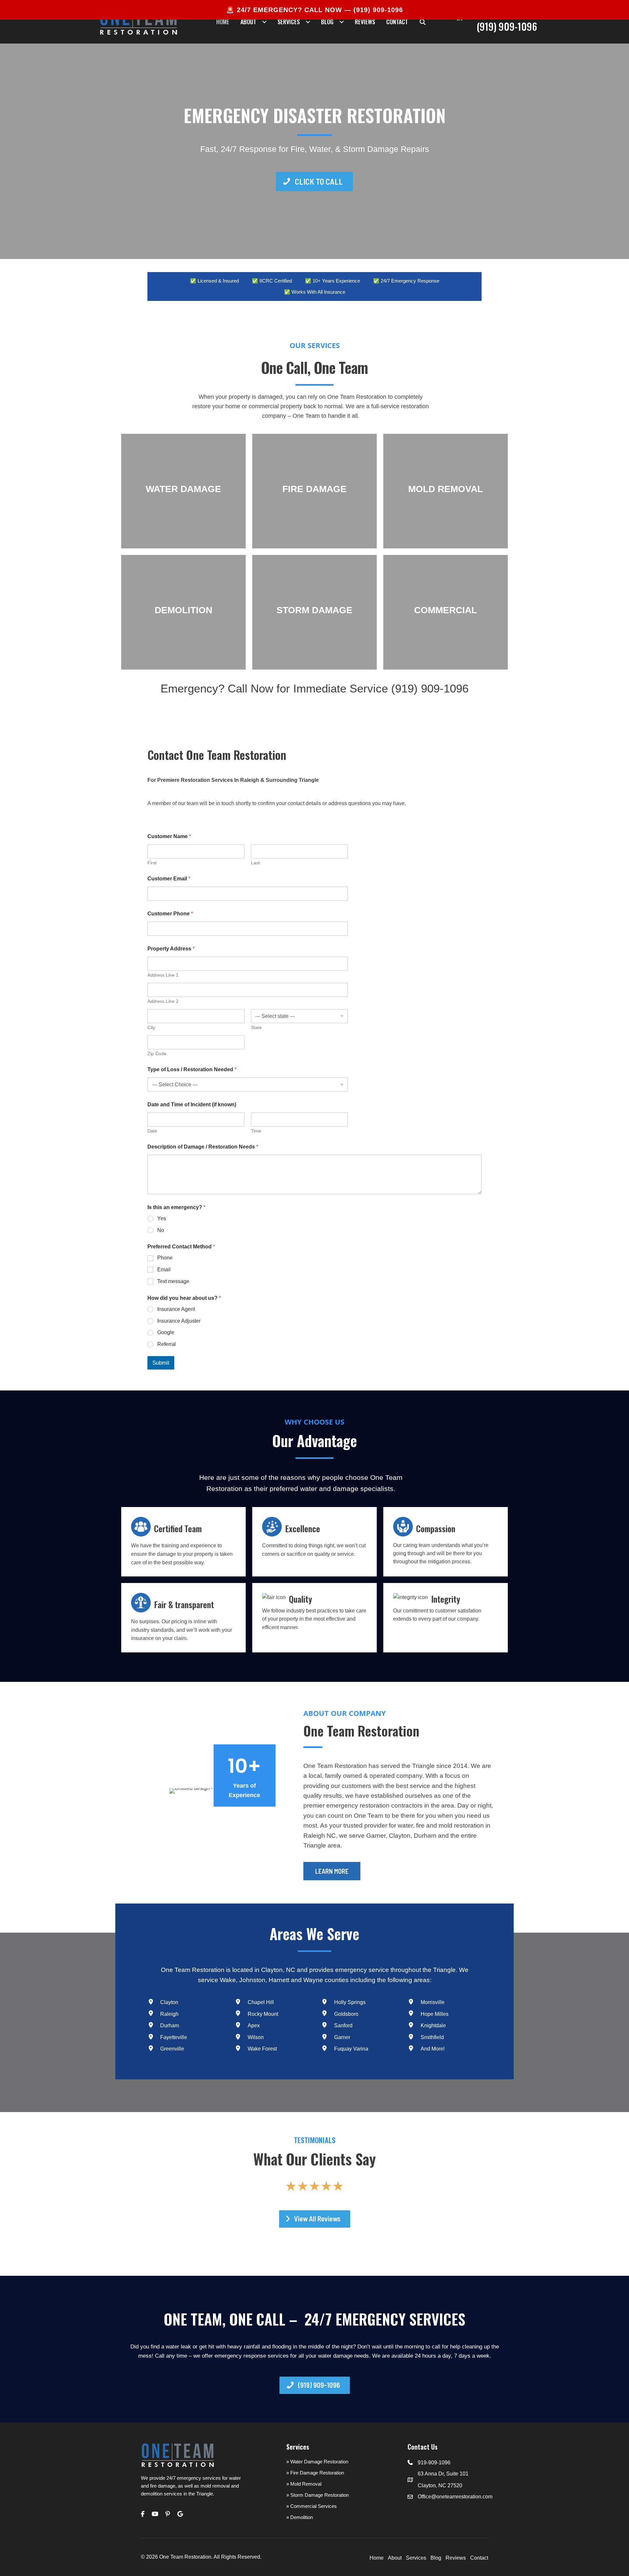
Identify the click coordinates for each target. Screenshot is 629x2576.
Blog (436, 2558)
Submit (161, 1363)
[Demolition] (183, 612)
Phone (165, 1258)
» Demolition (300, 2517)
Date (152, 1131)
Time (256, 1131)
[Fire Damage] (314, 491)
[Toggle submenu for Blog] (342, 22)
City (151, 1027)
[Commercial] (446, 612)
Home (377, 2558)
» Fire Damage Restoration (315, 2473)
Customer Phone (170, 914)
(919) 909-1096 (378, 10)
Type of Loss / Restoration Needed (192, 1069)
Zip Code (157, 1054)
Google (166, 1332)
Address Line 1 (163, 975)
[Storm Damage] (314, 612)
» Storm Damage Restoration (318, 2495)
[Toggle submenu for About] (264, 22)
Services (416, 2558)
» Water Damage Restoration (317, 2462)
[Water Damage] (183, 491)
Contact (479, 2558)
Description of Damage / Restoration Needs (203, 1147)
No (161, 1230)
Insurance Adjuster (179, 1321)
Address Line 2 (163, 1001)
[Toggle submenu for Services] (308, 22)
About (395, 2558)
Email (164, 1270)
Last (255, 863)
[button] (423, 22)
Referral (167, 1344)
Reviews (456, 2558)
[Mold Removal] (446, 491)
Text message (173, 1281)
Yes (162, 1218)
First (152, 863)
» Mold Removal (304, 2484)
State (256, 1027)
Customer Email (169, 879)
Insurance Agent (176, 1309)
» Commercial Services (312, 2506)
